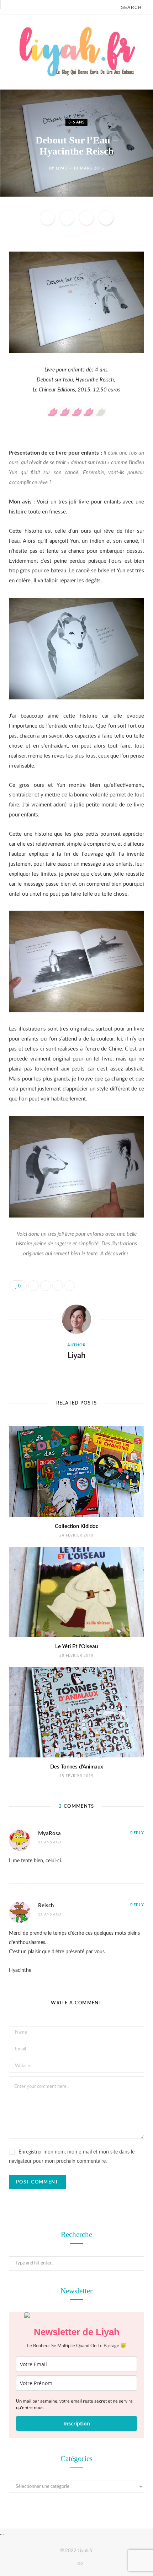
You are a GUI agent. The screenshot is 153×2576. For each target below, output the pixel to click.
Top (79, 2563)
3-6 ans (76, 122)
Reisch (46, 1906)
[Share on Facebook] (47, 218)
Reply (137, 1833)
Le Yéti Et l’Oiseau (76, 1647)
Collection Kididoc (76, 1526)
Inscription (77, 2423)
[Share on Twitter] (67, 218)
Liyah (62, 168)
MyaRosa (49, 1834)
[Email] (106, 218)
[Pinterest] (86, 218)
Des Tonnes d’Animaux (77, 1767)
